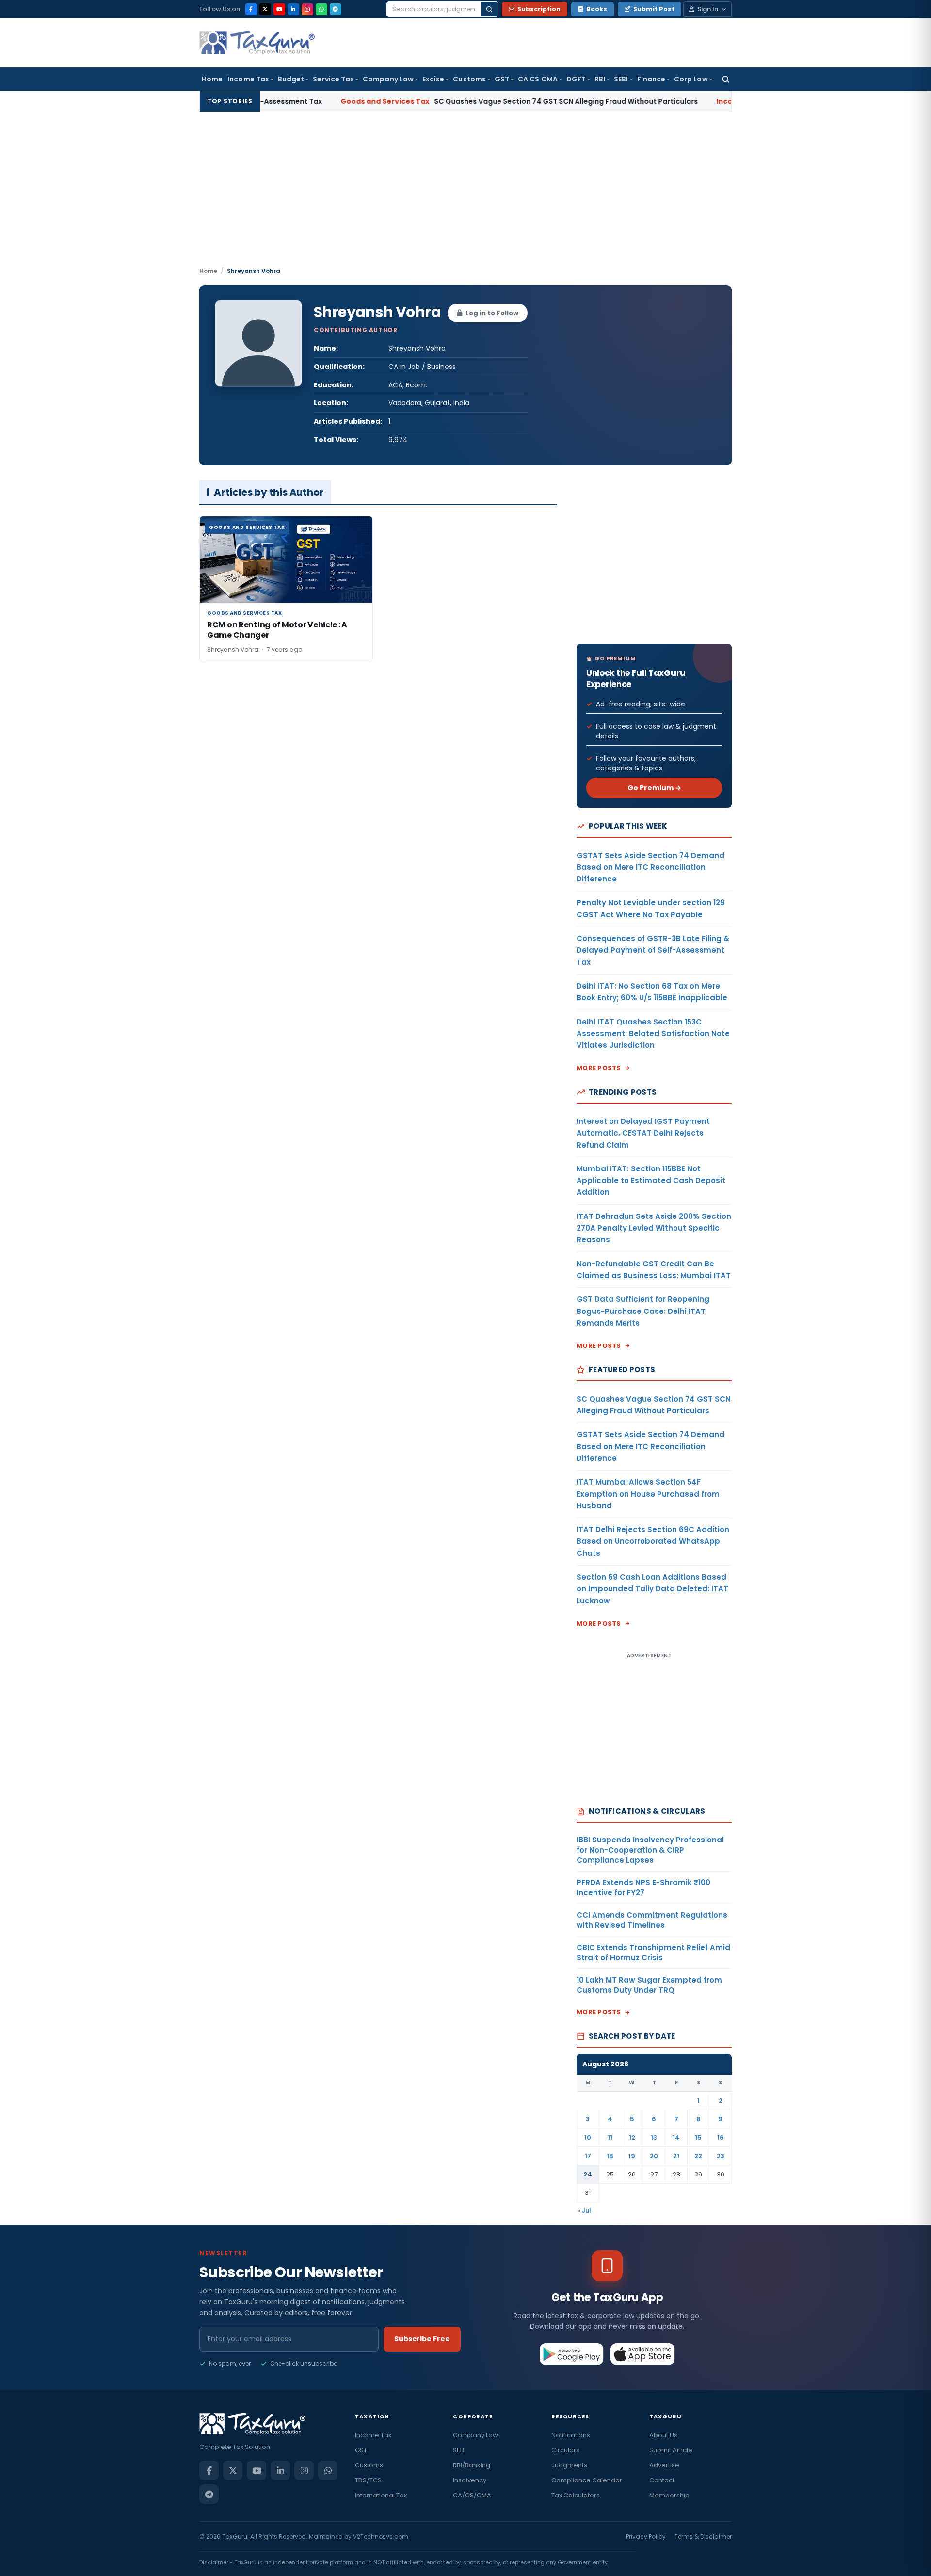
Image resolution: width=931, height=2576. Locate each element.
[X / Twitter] (265, 9)
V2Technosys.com (381, 2536)
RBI (600, 79)
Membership (669, 2495)
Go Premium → (654, 788)
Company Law (388, 79)
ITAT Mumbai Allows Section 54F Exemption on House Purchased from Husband (648, 1494)
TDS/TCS (368, 2480)
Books (597, 9)
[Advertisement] (465, 193)
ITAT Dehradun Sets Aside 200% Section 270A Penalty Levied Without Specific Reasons (654, 1228)
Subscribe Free (422, 2339)
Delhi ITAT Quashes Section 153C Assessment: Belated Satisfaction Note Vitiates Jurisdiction (653, 1034)
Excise (433, 79)
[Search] (489, 9)
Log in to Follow (492, 313)
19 (632, 2156)
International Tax (381, 2495)
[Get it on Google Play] (572, 2354)
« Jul (584, 2211)
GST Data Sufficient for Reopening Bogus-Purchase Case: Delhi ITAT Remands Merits (643, 1311)
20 (654, 2156)
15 (698, 2137)
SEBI (621, 79)
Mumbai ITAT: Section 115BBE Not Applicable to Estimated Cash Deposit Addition (651, 1181)
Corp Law (691, 79)
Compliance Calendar (587, 2480)
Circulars (565, 2450)
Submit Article (671, 2450)
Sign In (708, 9)
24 (588, 2174)
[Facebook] (251, 9)
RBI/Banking (472, 2465)
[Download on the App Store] (643, 2354)
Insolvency (470, 2480)
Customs (469, 79)
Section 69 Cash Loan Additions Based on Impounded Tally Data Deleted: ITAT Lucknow (652, 1589)
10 (588, 2137)
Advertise (664, 2465)
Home (212, 79)
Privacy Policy (646, 2536)
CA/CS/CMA (472, 2495)
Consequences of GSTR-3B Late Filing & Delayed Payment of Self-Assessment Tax (653, 950)
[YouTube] (279, 9)
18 (610, 2156)
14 (676, 2137)
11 (610, 2137)
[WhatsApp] (321, 9)
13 (654, 2137)
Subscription (539, 9)
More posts (599, 1068)
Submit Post (654, 9)
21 (676, 2156)
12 (632, 2137)
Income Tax (248, 79)
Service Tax (333, 79)
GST (502, 79)
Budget (291, 79)
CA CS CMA (538, 79)
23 (721, 2156)
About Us (663, 2435)
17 (588, 2156)
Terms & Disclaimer (703, 2536)
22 (698, 2156)
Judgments (569, 2465)
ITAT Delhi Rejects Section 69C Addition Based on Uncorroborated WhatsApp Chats (653, 1541)
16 (721, 2137)
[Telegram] (336, 9)
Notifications (571, 2435)
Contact (662, 2480)
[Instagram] (307, 9)
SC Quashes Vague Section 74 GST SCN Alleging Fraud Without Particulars (456, 101)
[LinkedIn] (293, 9)
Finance (651, 79)
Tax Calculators (576, 2495)
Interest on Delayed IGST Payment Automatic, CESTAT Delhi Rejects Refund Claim (643, 1133)
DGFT (576, 79)
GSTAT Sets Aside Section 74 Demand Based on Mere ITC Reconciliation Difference (650, 867)
